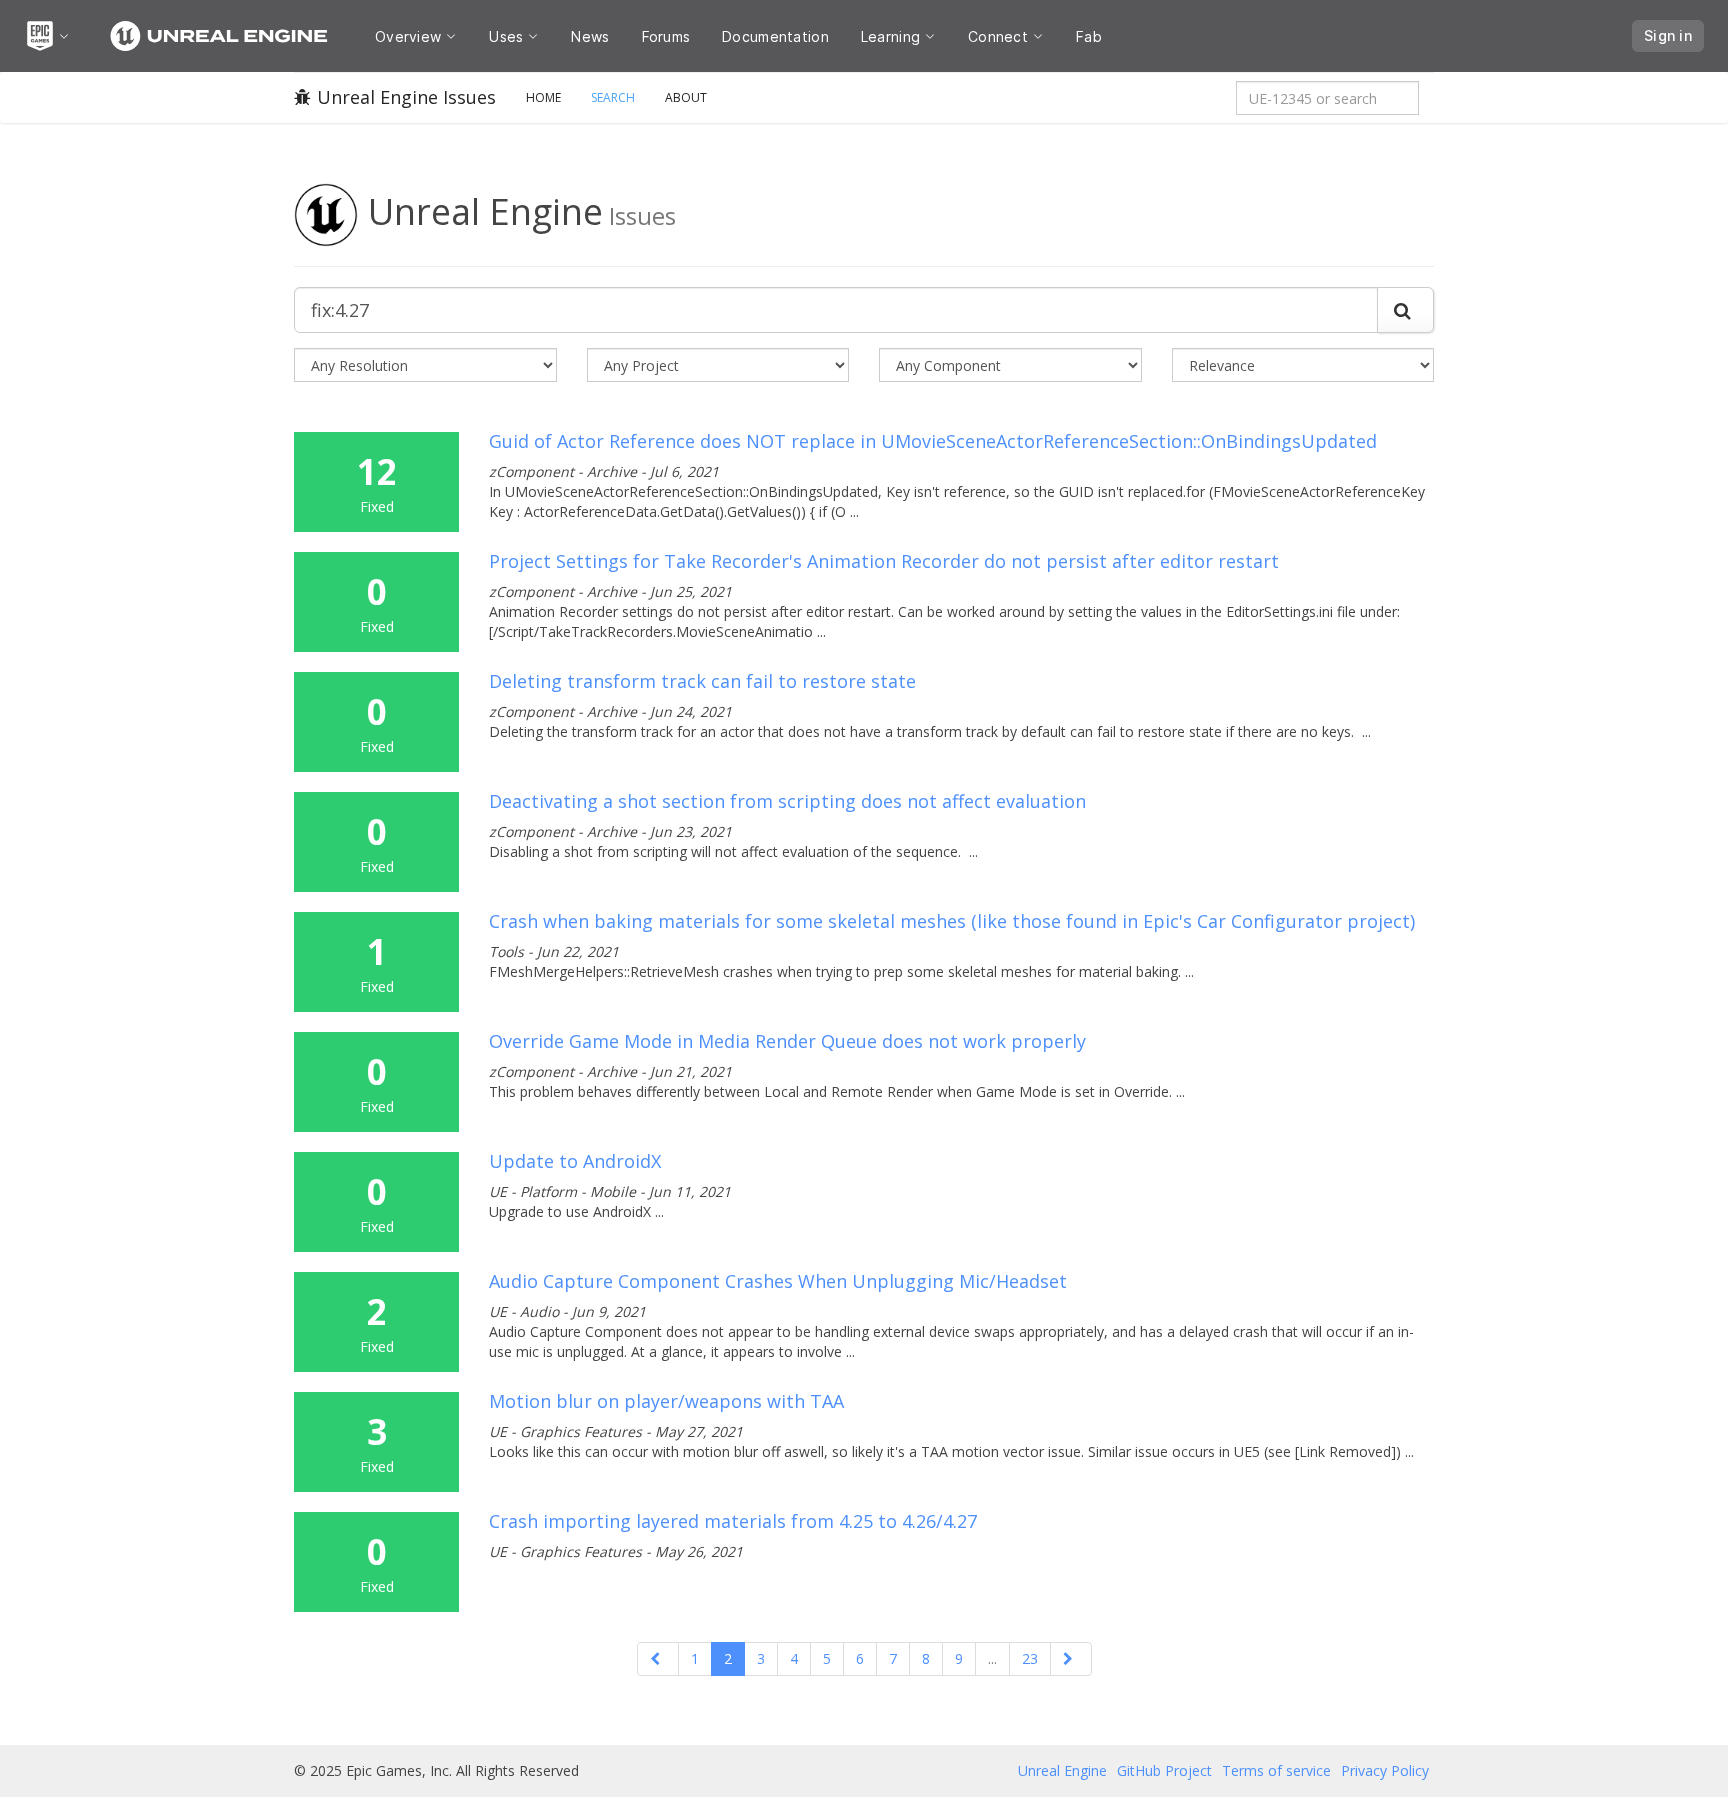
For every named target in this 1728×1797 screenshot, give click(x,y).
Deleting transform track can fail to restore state (702, 681)
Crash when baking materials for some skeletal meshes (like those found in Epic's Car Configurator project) (952, 921)
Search (613, 97)
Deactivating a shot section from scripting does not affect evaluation (787, 801)
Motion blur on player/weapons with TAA (666, 1401)
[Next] (1071, 1659)
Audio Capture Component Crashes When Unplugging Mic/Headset (778, 1281)
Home (543, 97)
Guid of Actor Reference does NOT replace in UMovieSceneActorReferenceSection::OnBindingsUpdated (933, 441)
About (686, 97)
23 (1030, 1658)
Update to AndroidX (575, 1161)
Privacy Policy (1385, 1770)
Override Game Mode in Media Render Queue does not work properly (787, 1041)
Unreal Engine (1062, 1770)
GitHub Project (1164, 1770)
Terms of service (1276, 1770)
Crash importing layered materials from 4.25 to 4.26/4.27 (733, 1521)
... (992, 1658)
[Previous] (658, 1659)
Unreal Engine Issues (406, 97)
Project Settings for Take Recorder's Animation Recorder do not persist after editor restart (884, 561)
